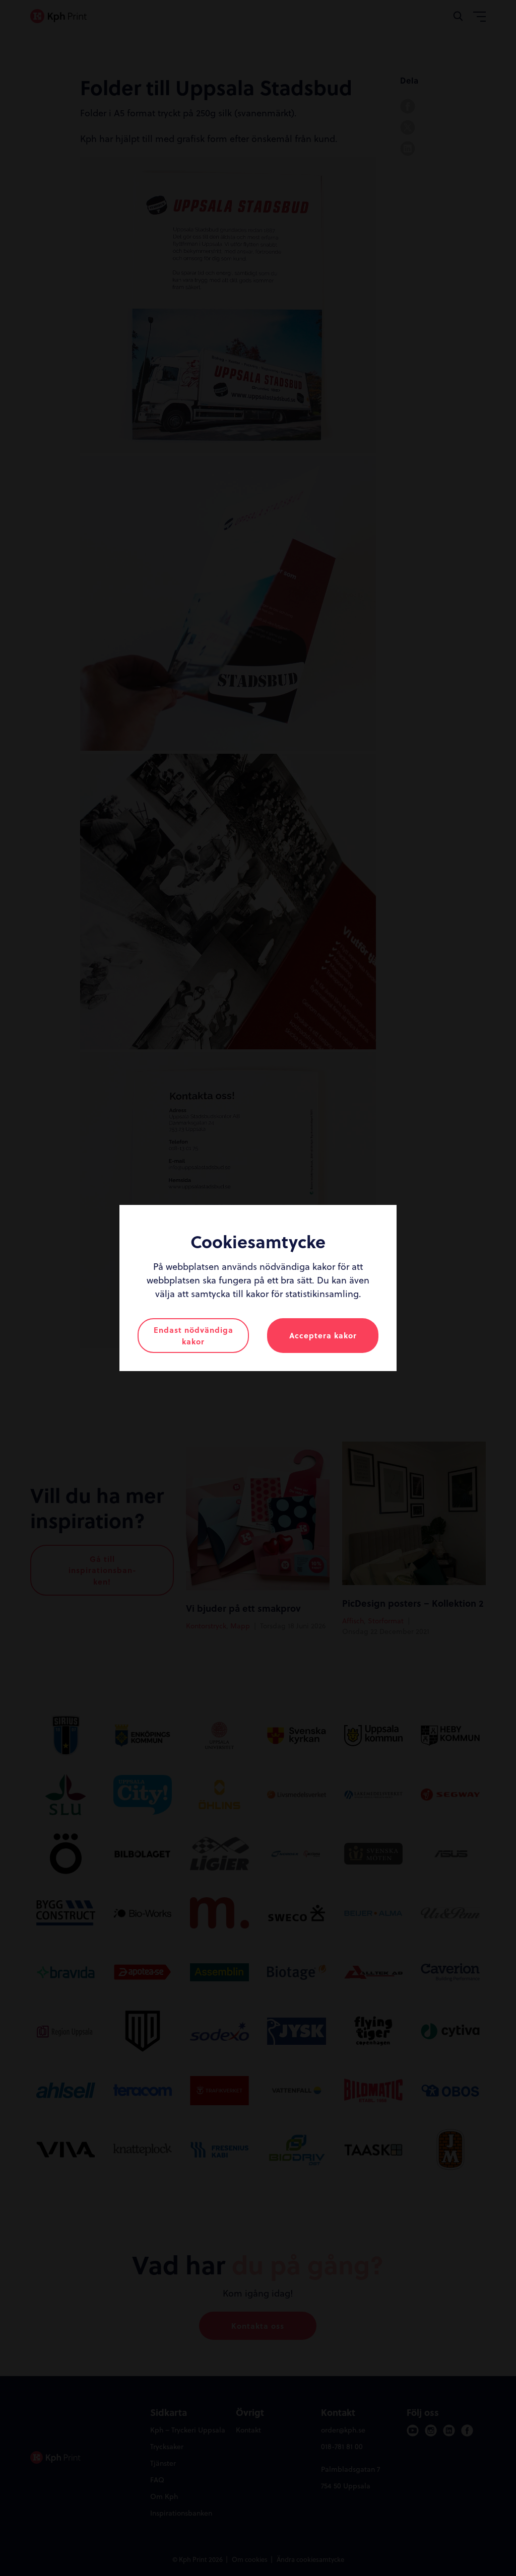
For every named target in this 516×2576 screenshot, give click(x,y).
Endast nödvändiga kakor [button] (193, 1336)
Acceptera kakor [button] (323, 1335)
